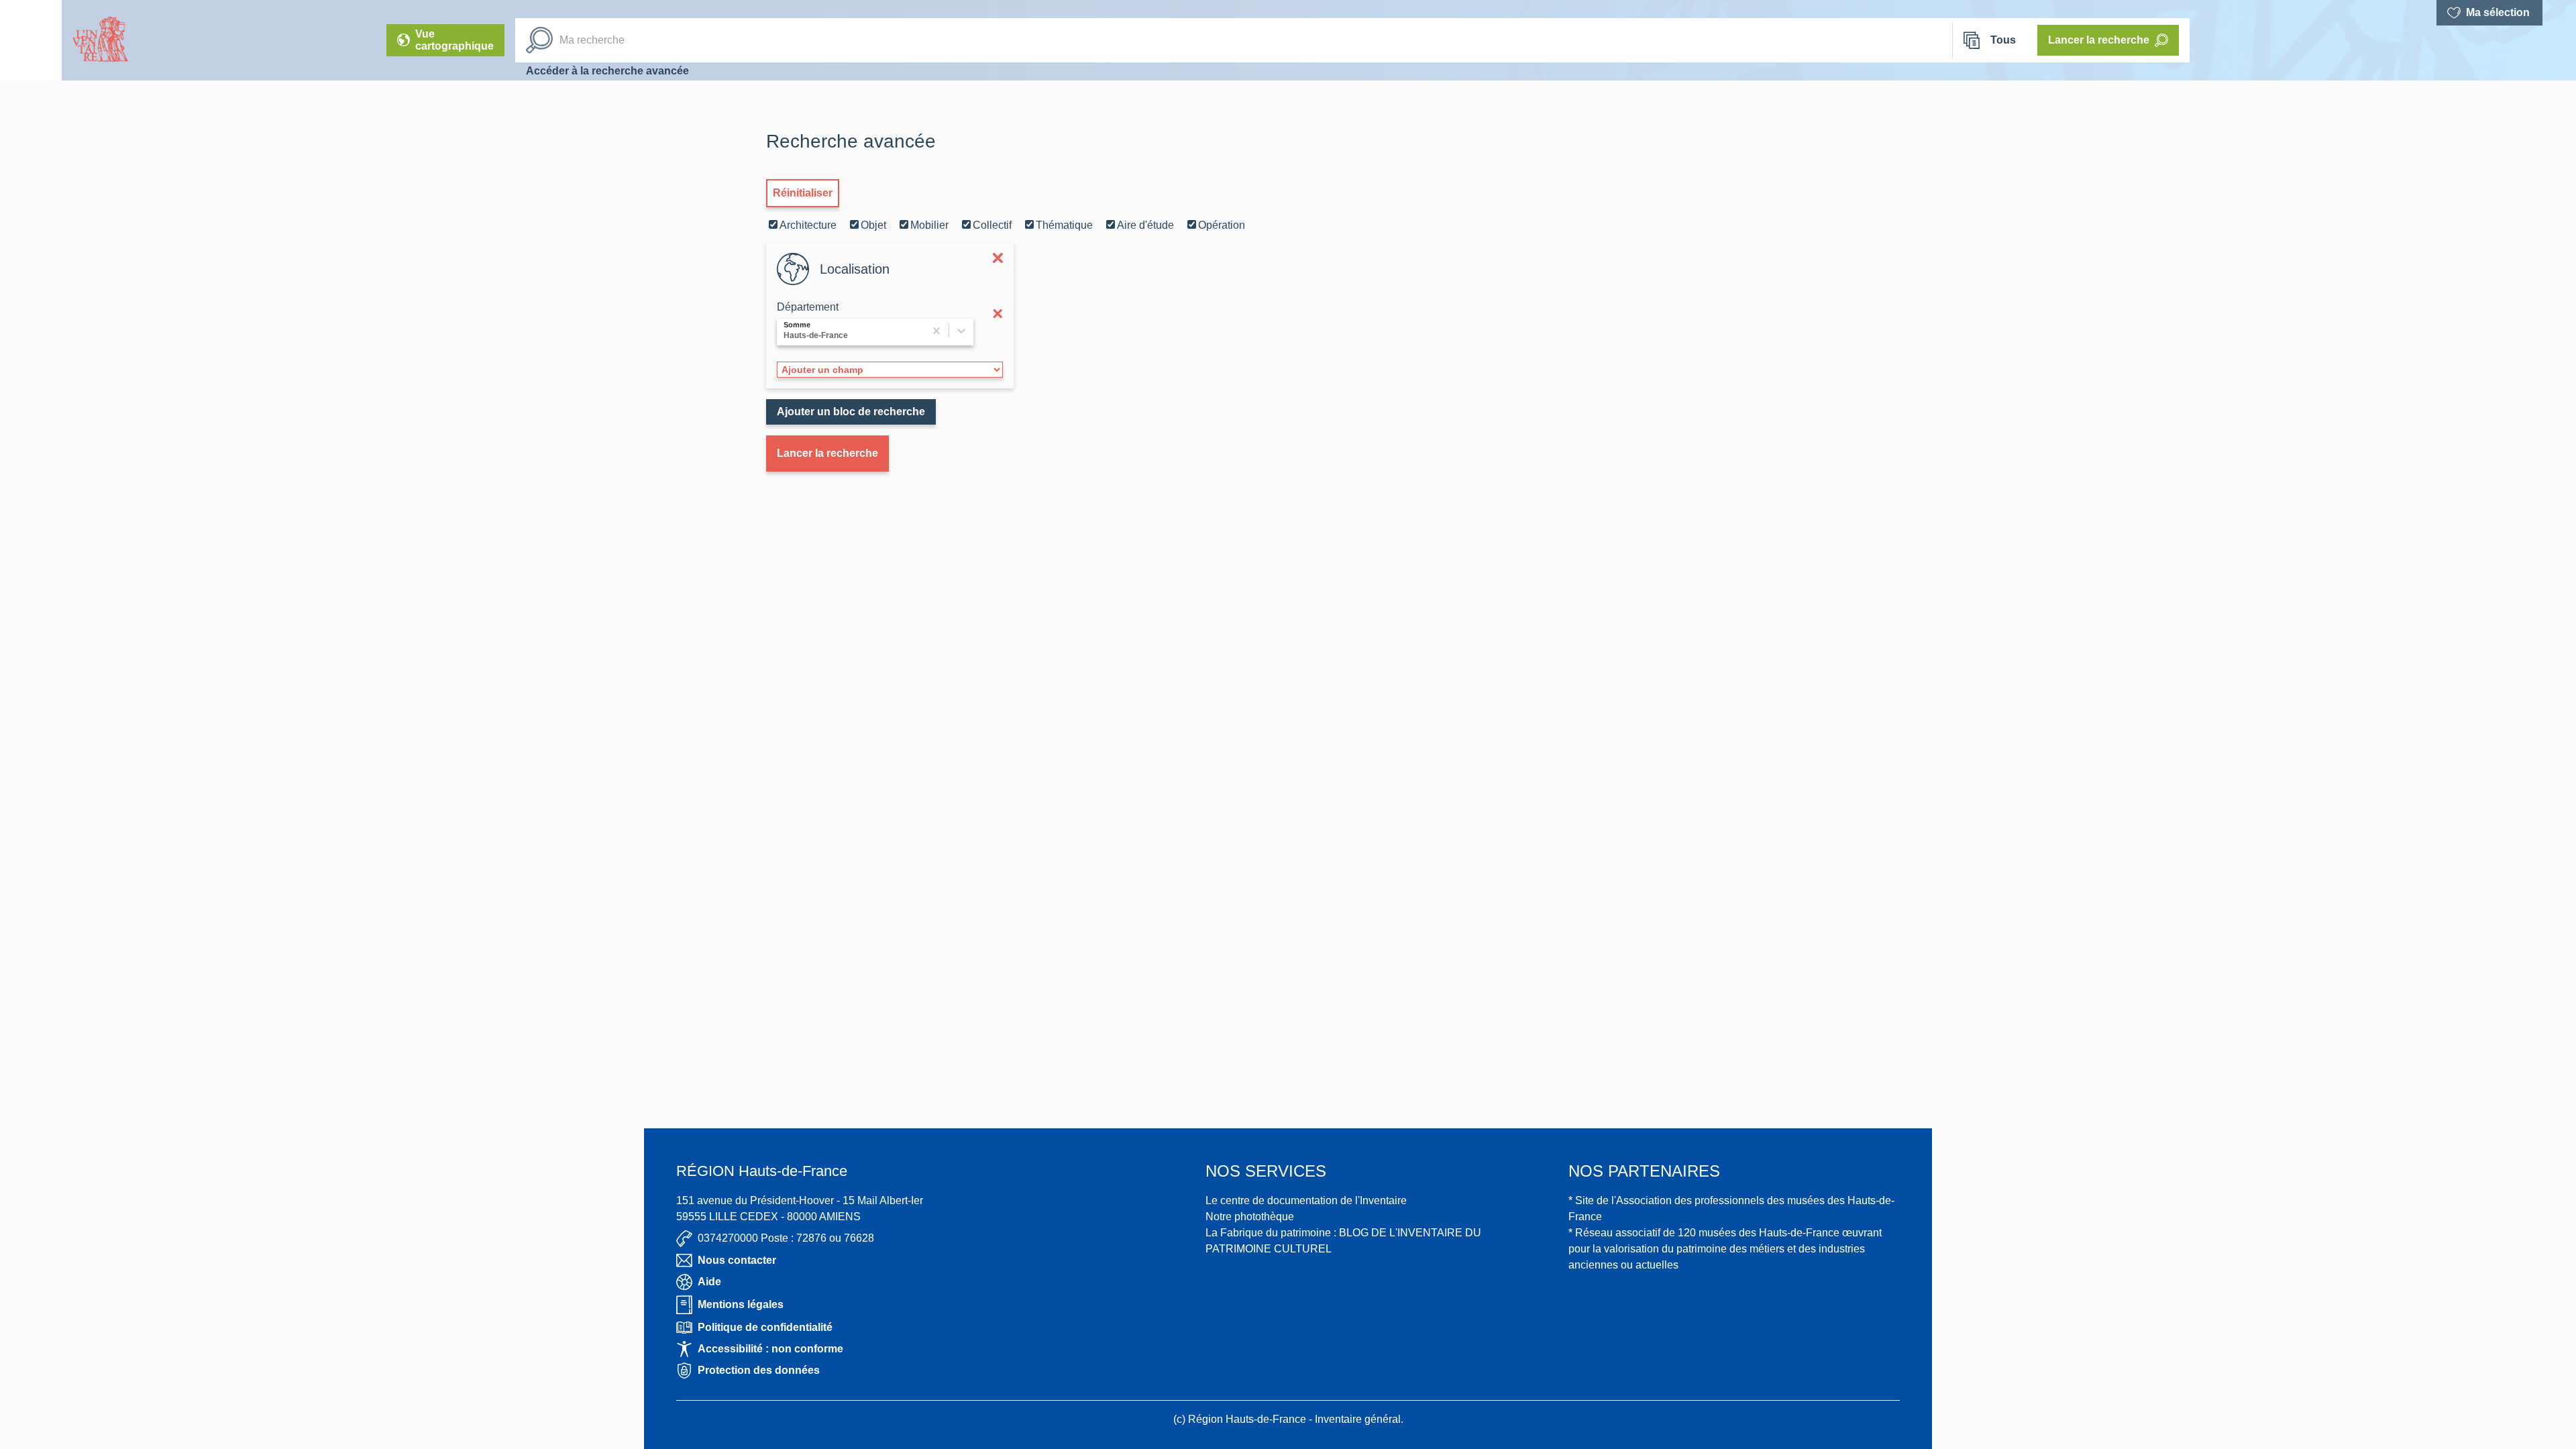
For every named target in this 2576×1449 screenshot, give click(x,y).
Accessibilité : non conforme (770, 1349)
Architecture (808, 225)
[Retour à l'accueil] (31, 40)
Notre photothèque (1250, 1217)
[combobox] (785, 332)
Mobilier (929, 225)
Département (808, 307)
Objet (873, 225)
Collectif (992, 225)
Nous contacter (737, 1260)
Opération (1222, 225)
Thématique (1064, 225)
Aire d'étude (1145, 225)
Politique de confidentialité (765, 1327)
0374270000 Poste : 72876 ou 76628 (786, 1238)
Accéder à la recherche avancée (607, 71)
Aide (709, 1282)
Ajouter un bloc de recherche (851, 412)
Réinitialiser (803, 193)
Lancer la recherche (827, 453)
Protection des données (759, 1370)
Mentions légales (741, 1304)
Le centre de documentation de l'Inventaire (1306, 1200)
